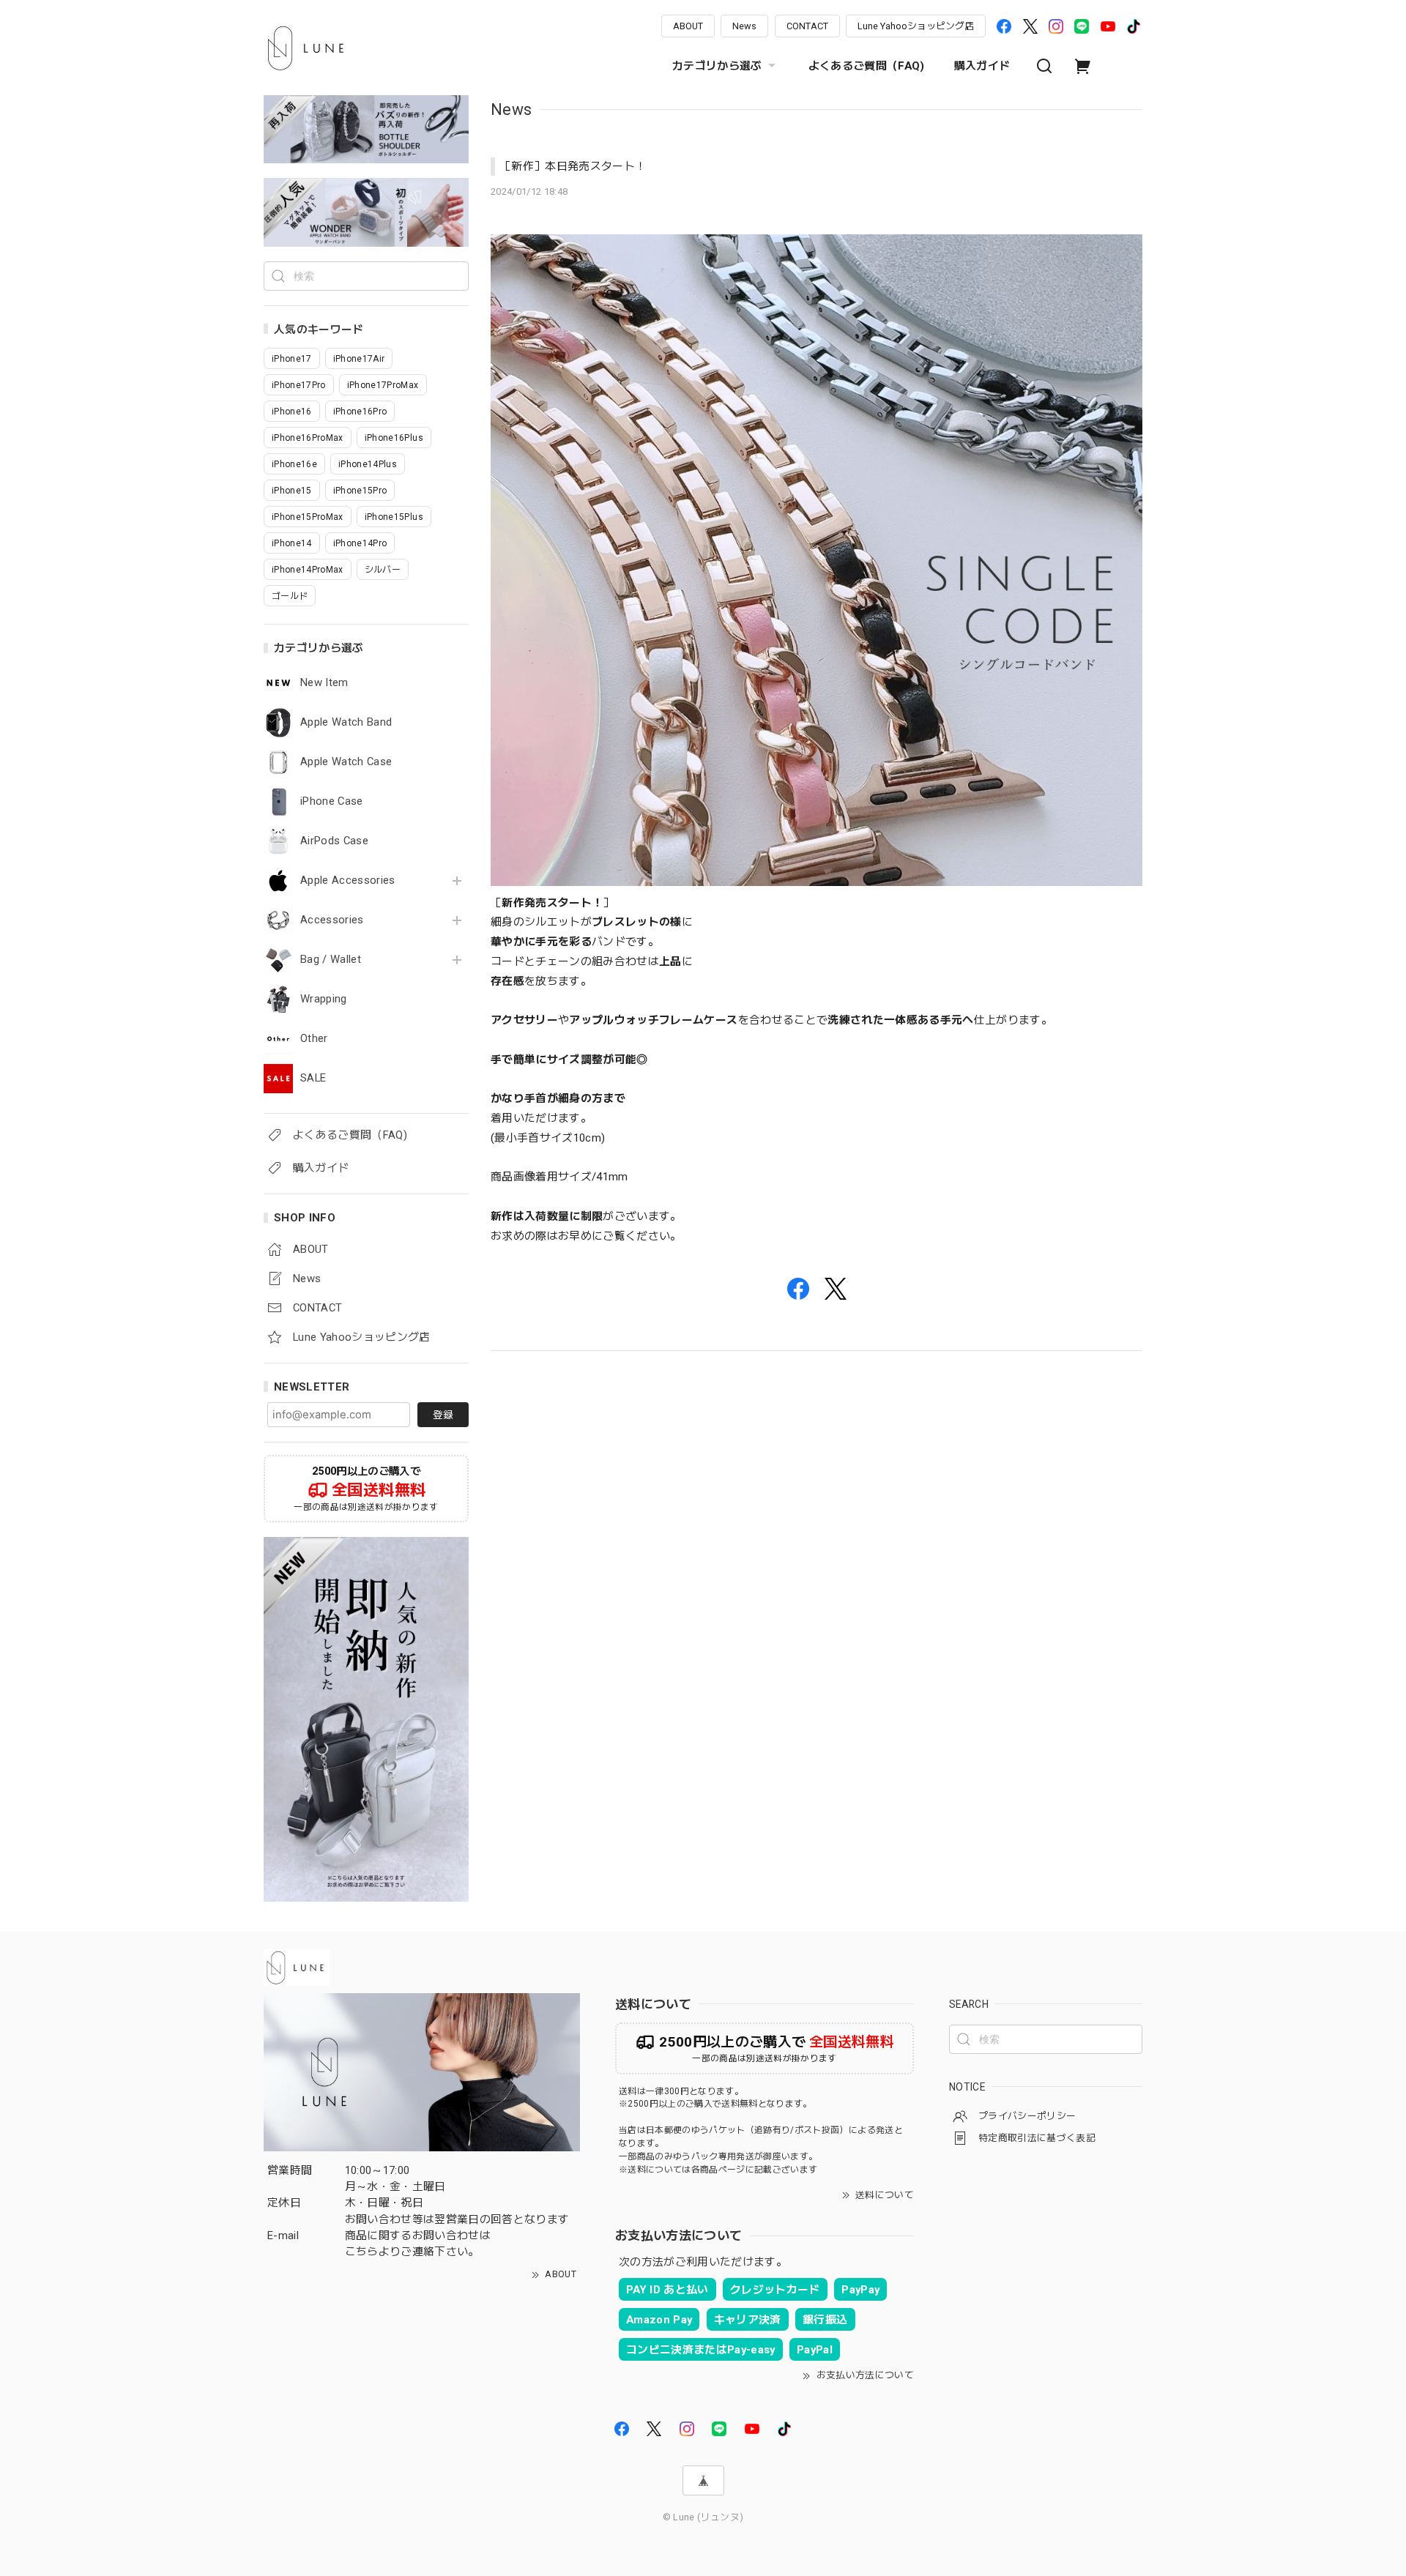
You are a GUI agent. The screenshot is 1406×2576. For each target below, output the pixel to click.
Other (314, 1039)
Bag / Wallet (331, 960)
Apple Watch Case (346, 762)
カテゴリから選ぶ (717, 66)
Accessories (332, 920)
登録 (443, 1415)
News (744, 26)
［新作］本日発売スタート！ (573, 166)
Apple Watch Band (346, 722)
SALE (313, 1078)
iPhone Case (332, 801)
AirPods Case (334, 841)
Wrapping (324, 999)
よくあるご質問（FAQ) (867, 66)
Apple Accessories (348, 881)
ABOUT (688, 26)
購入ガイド (982, 66)
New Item (324, 683)
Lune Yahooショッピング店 (916, 26)
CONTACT (807, 26)
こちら (362, 2252)
